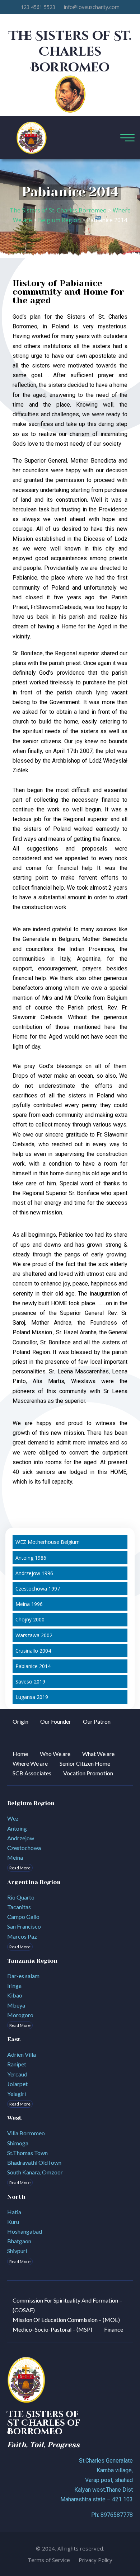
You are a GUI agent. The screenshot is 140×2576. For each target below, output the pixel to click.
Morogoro (20, 2015)
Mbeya (16, 2005)
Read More (20, 1868)
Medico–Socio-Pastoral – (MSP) (52, 2329)
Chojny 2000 (30, 1619)
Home (20, 1754)
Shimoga (18, 2143)
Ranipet (17, 2064)
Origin (20, 1721)
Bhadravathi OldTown (34, 2162)
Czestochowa (24, 1848)
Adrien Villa (22, 2054)
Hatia (14, 2212)
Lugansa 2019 (32, 1697)
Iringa (14, 1985)
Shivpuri (17, 2251)
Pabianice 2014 (33, 1666)
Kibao (15, 1995)
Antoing (17, 1828)
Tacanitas (19, 1907)
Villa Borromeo (26, 2133)
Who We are (55, 1754)
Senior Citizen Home (85, 1763)
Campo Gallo (23, 1917)
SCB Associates (32, 1773)
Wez (13, 1818)
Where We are (30, 1763)
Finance (114, 2329)
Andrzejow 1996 (34, 1573)
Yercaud (17, 2074)
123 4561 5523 (38, 7)
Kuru (13, 2222)
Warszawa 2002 (34, 1635)
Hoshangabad (25, 2231)
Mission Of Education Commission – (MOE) (66, 2320)
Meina (15, 1857)
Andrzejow (21, 1838)
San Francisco (24, 1926)
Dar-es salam (23, 1976)
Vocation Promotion (88, 1773)
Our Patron (97, 1721)
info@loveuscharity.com (92, 7)
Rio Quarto (21, 1897)
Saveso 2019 (30, 1682)
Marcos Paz (22, 1936)
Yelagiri (17, 2093)
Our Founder (56, 1721)
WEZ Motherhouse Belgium (48, 1542)
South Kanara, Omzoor (35, 2172)
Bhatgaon (19, 2241)
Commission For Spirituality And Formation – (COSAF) (67, 2305)
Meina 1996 (29, 1604)
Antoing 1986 (31, 1558)
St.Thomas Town (27, 2153)
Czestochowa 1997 (38, 1589)
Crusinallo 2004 (33, 1651)
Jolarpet (17, 2084)
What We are (98, 1754)
